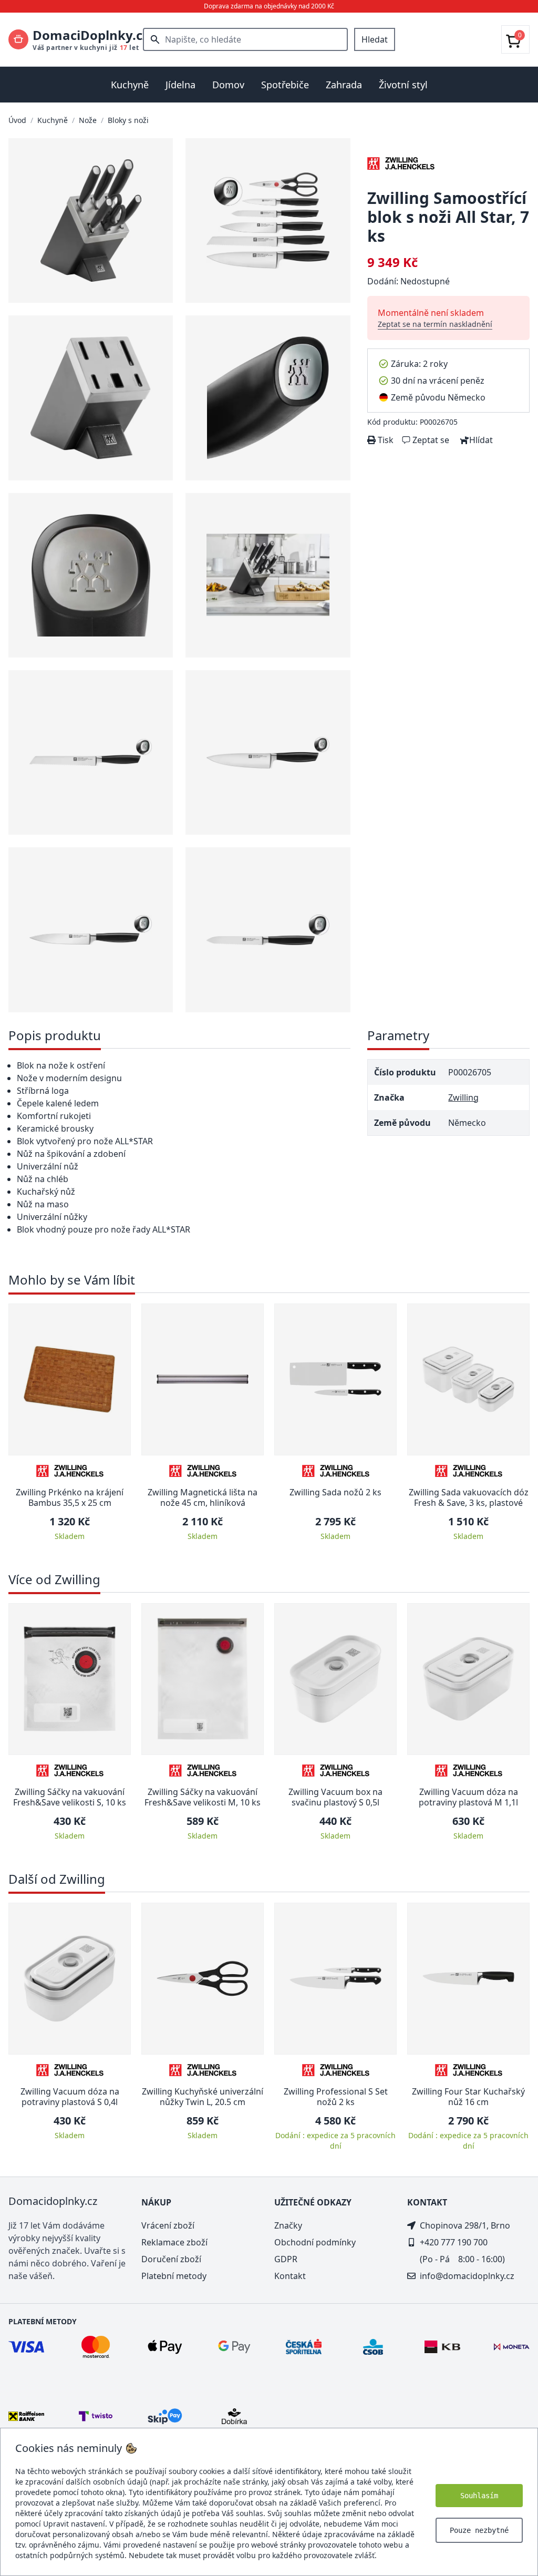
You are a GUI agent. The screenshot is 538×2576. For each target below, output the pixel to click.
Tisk (385, 440)
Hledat (375, 39)
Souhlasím (479, 2496)
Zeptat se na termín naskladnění (435, 324)
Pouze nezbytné (479, 2530)
